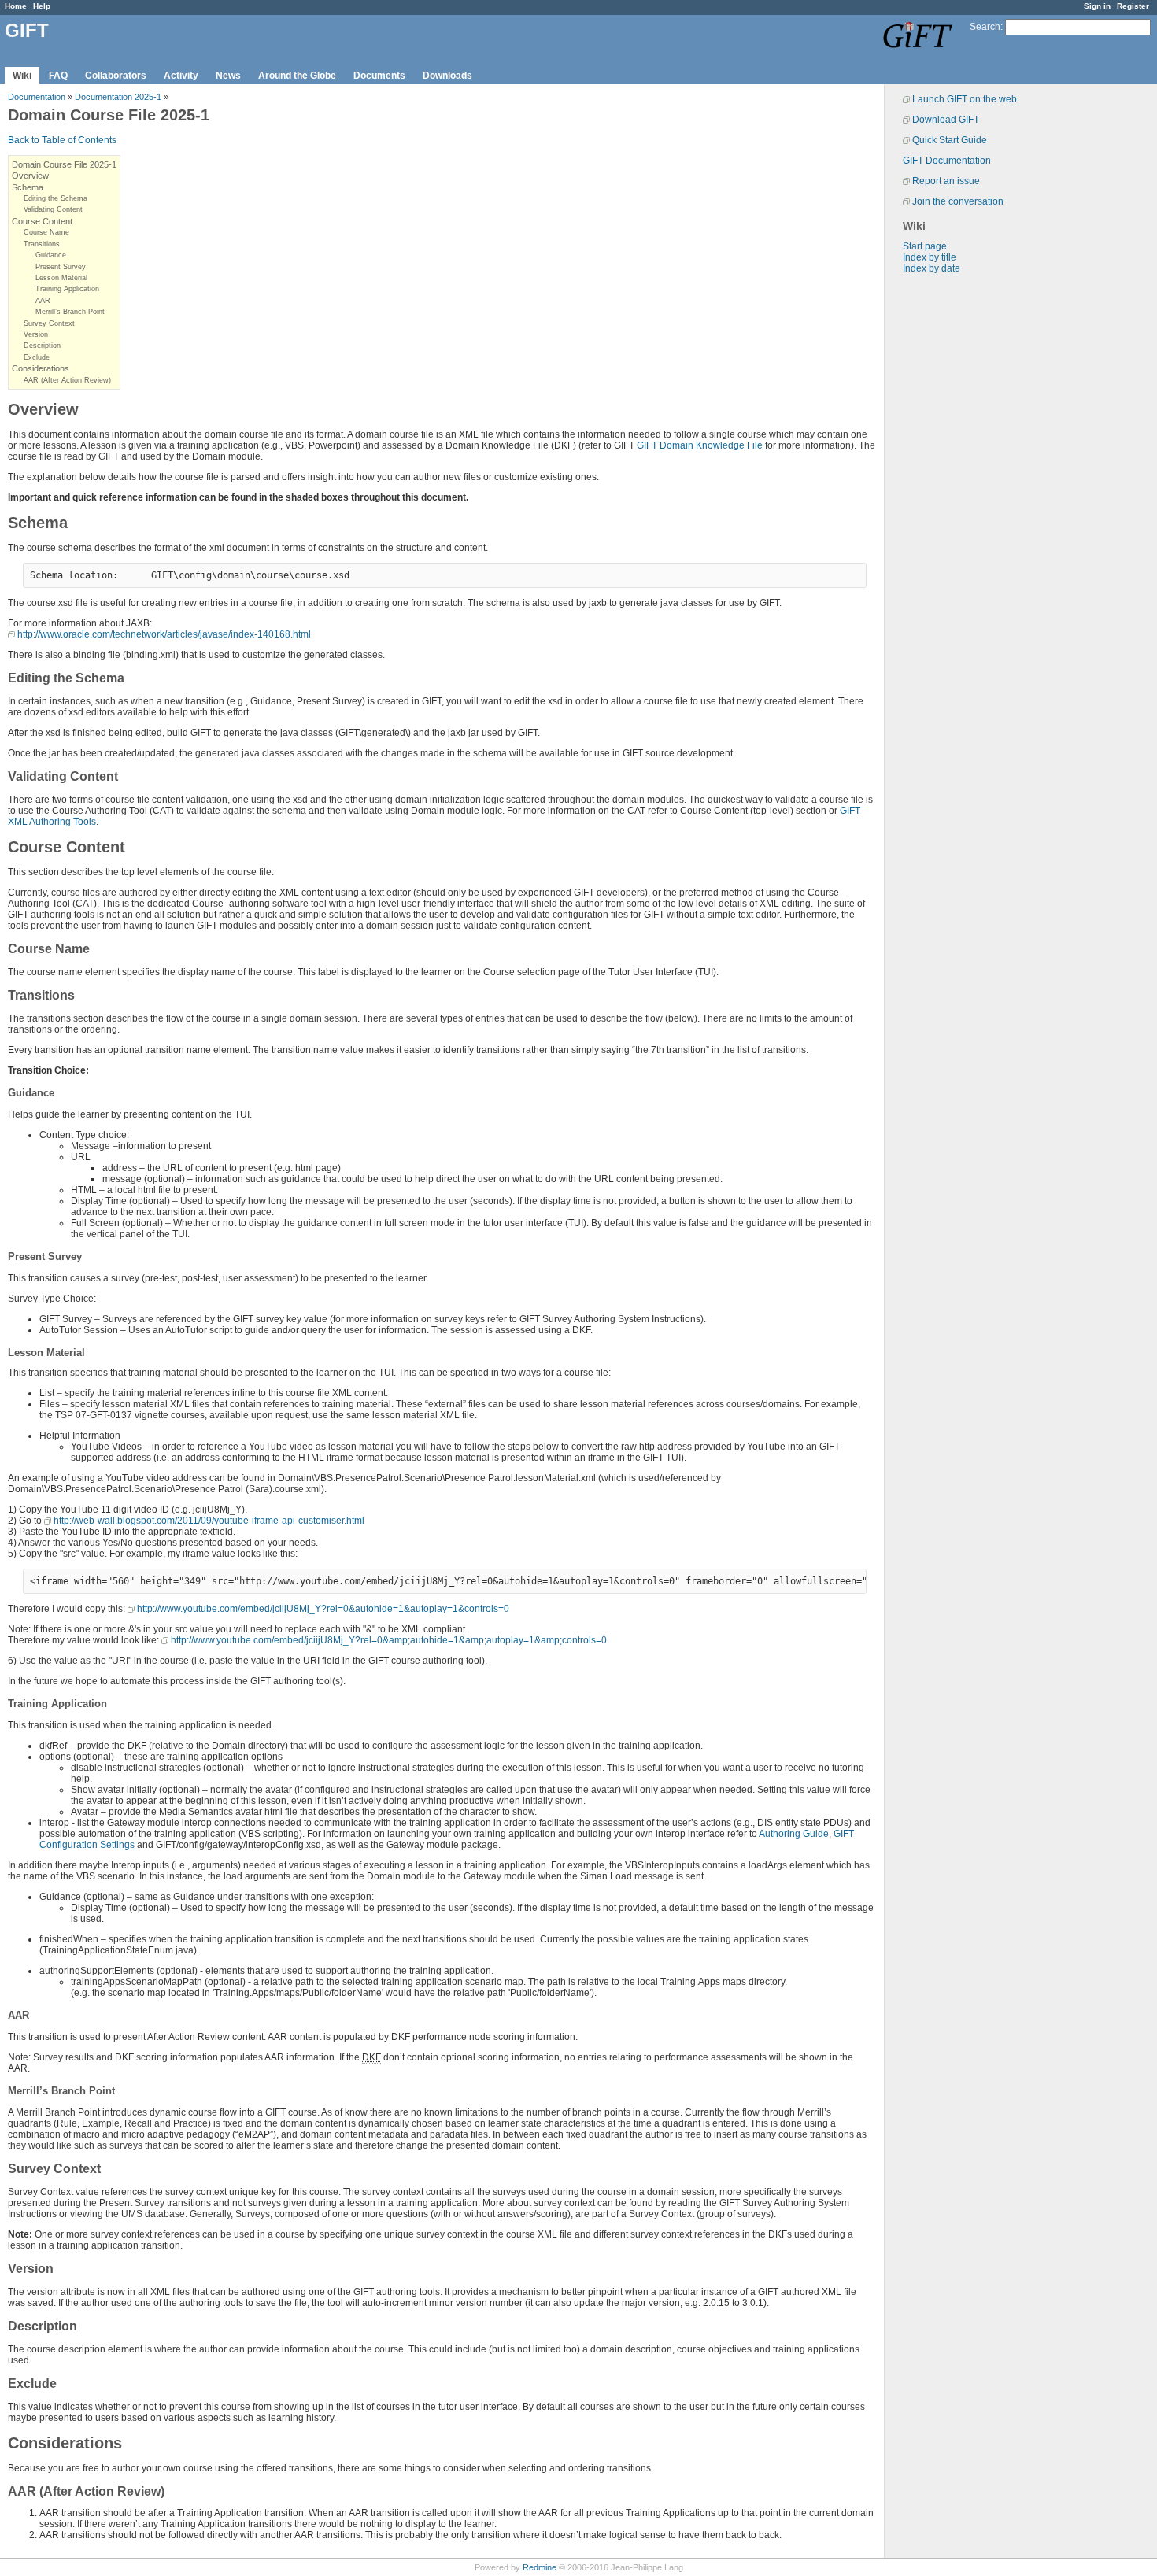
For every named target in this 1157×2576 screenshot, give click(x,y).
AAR (43, 301)
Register (1133, 6)
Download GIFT (946, 120)
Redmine (540, 2567)
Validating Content (53, 209)
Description (42, 346)
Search (985, 27)
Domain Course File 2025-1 (64, 164)
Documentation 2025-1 (118, 97)
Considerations (41, 368)
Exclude (37, 357)
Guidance (51, 255)
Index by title (930, 257)
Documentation (37, 97)
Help (42, 6)
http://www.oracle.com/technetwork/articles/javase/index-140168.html (164, 634)
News (228, 76)
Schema (28, 187)
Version (36, 334)
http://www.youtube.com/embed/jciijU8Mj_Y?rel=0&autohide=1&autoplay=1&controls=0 (323, 1609)
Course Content (42, 221)
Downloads (447, 76)
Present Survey (61, 267)
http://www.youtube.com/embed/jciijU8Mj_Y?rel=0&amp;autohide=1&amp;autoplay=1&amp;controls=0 (389, 1640)
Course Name (46, 232)
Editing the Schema (55, 198)
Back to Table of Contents (62, 140)
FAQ (58, 76)
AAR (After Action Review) (67, 380)
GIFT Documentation (947, 161)
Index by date (932, 268)
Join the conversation (958, 201)
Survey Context (49, 323)
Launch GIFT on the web (965, 99)
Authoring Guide (794, 1834)
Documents (379, 76)
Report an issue (946, 181)
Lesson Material (61, 278)
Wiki (22, 76)
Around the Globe (297, 76)
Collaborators (116, 76)
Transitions (42, 244)
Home (16, 6)
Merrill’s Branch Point (70, 312)
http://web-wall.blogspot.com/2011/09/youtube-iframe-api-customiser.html (209, 1521)
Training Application (67, 289)
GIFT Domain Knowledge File (700, 445)
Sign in (1097, 6)
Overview (30, 176)
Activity (181, 76)
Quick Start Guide (950, 140)
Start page (925, 246)
